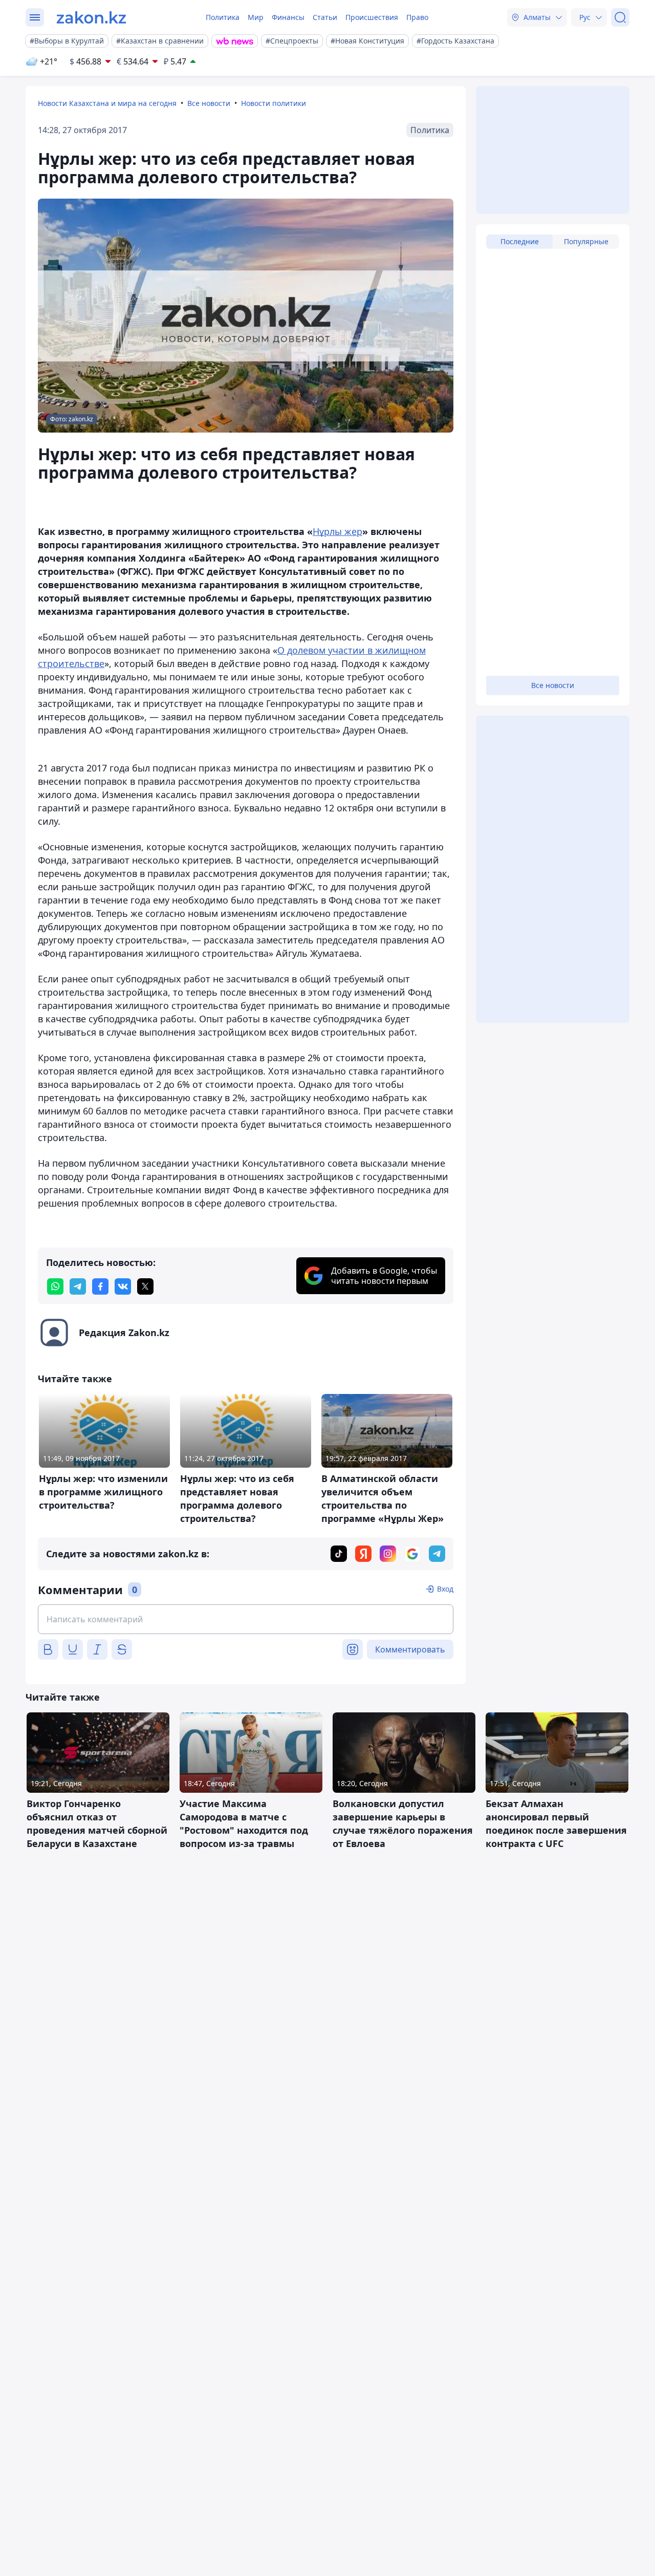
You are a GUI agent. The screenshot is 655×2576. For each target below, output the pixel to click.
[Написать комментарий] (246, 1619)
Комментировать (410, 1649)
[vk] (123, 1286)
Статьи (325, 17)
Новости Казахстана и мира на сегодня (107, 103)
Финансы (288, 17)
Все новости (209, 103)
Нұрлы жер (337, 531)
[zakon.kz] (91, 17)
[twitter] (145, 1286)
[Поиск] (620, 17)
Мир (256, 17)
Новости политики (274, 103)
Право (417, 17)
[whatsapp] (55, 1286)
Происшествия (372, 17)
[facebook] (100, 1286)
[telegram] (78, 1286)
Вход (445, 1589)
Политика (223, 17)
